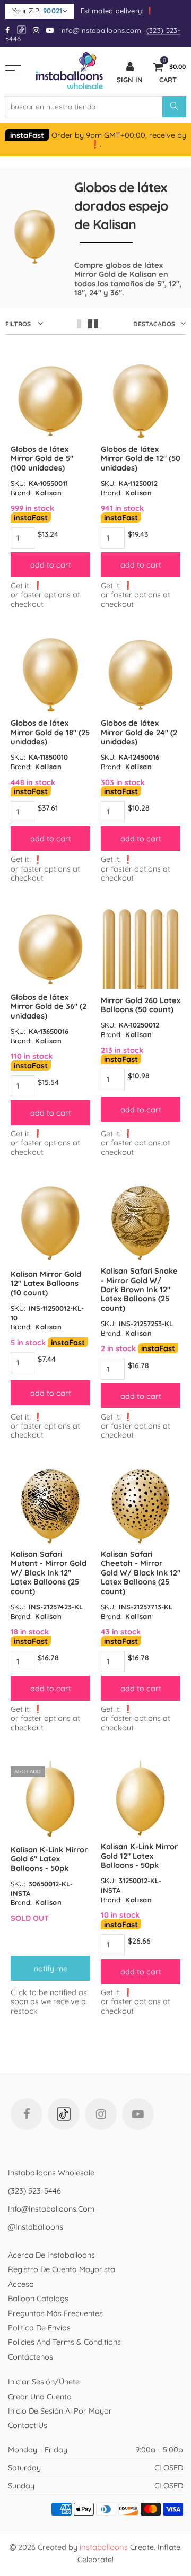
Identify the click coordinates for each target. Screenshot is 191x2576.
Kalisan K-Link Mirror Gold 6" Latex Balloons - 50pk (49, 1859)
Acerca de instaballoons (51, 2255)
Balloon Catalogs (38, 2298)
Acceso (21, 2284)
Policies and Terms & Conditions (64, 2342)
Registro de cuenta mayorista (62, 2269)
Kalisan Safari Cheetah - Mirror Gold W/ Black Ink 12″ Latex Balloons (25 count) (141, 1573)
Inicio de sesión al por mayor (60, 2411)
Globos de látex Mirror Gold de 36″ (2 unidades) (49, 1006)
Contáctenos (31, 2357)
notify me (51, 1968)
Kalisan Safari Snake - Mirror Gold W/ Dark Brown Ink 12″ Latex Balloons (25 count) (139, 1289)
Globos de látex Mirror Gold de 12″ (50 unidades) (141, 458)
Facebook (27, 2114)
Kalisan (49, 493)
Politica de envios (39, 2327)
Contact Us (28, 2425)
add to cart (51, 565)
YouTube (138, 2114)
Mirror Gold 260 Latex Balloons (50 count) (141, 1005)
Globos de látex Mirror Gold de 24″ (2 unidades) (139, 732)
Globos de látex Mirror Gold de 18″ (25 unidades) (50, 732)
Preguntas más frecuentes (55, 2313)
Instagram (101, 2114)
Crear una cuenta (40, 2396)
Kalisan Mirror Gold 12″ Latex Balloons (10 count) (46, 1283)
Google (22, 30)
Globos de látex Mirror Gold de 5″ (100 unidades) (42, 458)
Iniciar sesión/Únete (44, 2382)
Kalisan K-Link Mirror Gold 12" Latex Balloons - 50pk (139, 1856)
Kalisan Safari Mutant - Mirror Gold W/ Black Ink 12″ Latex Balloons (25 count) (49, 1573)
